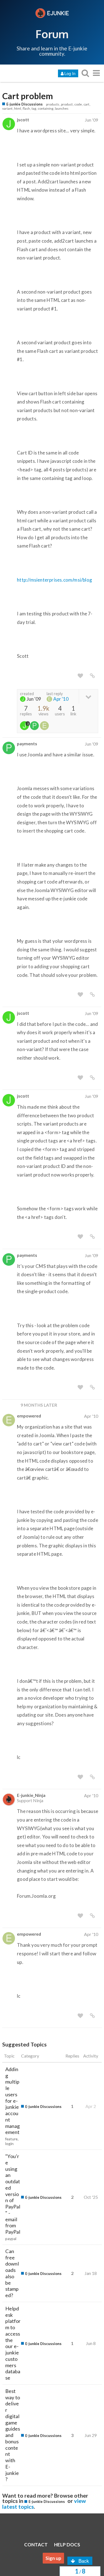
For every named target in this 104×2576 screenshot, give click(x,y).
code (78, 104)
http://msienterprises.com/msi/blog (54, 580)
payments (27, 743)
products (53, 104)
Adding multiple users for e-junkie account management (12, 2101)
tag (34, 108)
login (9, 2144)
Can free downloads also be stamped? (12, 2273)
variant (7, 108)
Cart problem (28, 96)
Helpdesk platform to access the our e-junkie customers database (13, 2343)
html (18, 108)
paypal (11, 2239)
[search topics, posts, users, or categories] (85, 73)
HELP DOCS (67, 2545)
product (67, 104)
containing (45, 108)
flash (26, 108)
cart (86, 104)
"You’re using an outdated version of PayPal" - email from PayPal (13, 2194)
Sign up (53, 2558)
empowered (29, 1416)
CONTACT (36, 2545)
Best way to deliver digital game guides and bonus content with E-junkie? (13, 2435)
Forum (52, 34)
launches (62, 108)
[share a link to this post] (92, 676)
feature (11, 2139)
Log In (70, 73)
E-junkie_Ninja (31, 1795)
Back (84, 2561)
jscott (23, 120)
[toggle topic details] (88, 696)
